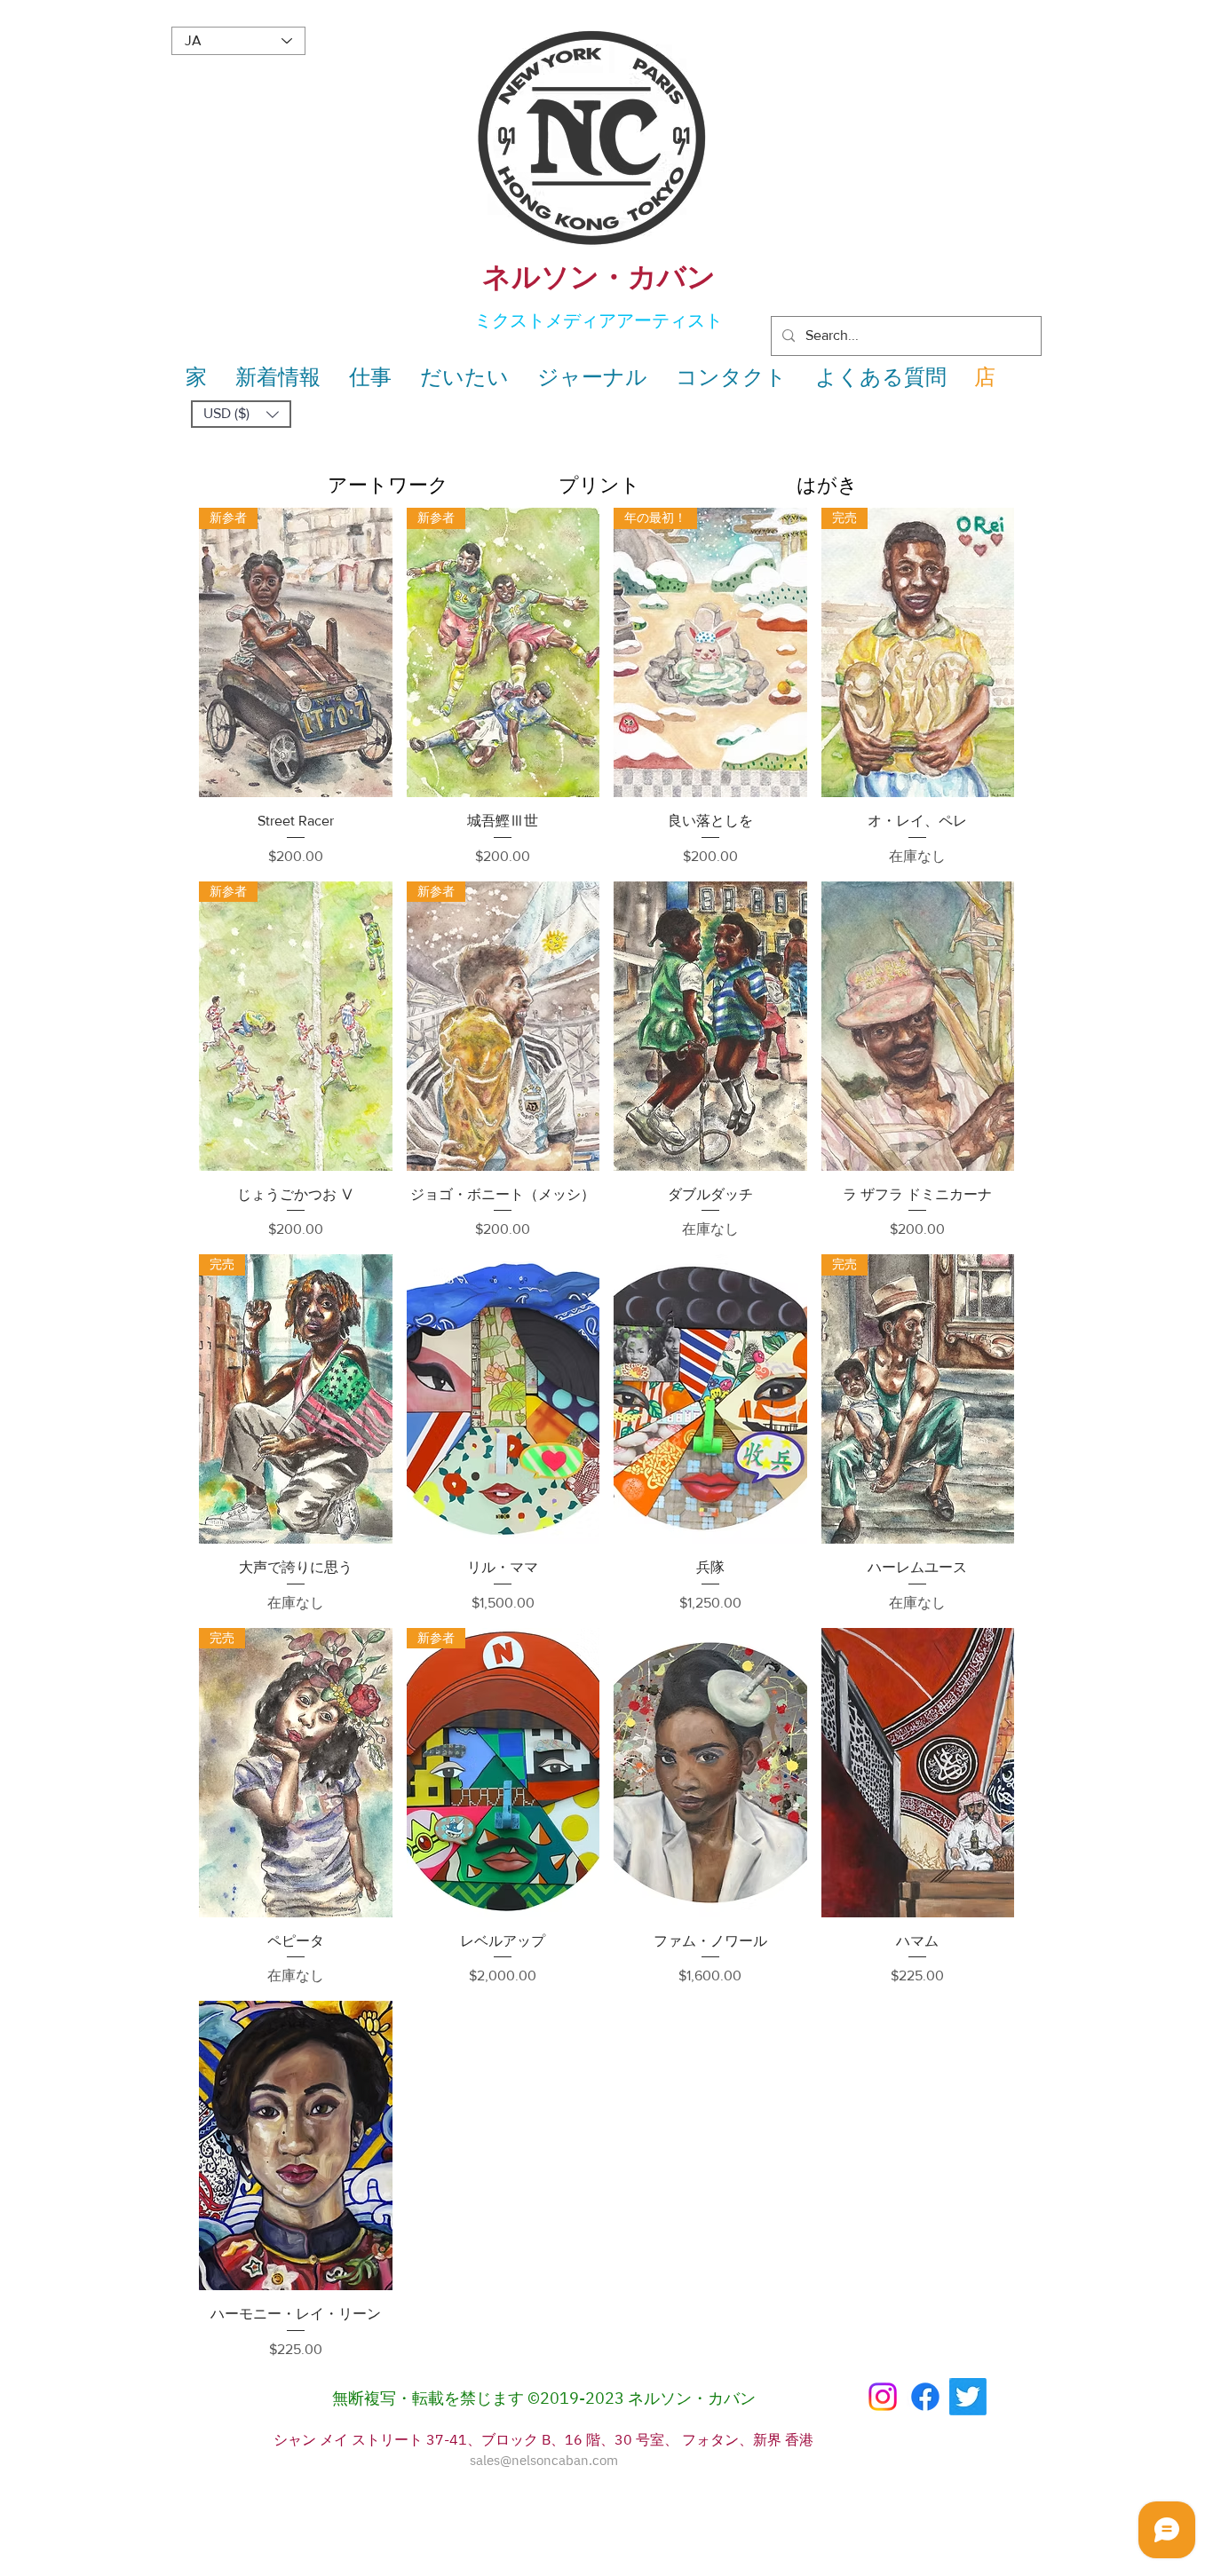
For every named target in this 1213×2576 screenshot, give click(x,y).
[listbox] (241, 414)
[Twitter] (968, 2397)
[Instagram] (883, 2397)
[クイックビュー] (710, 1026)
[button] (241, 414)
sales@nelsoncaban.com (544, 2461)
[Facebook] (925, 2397)
